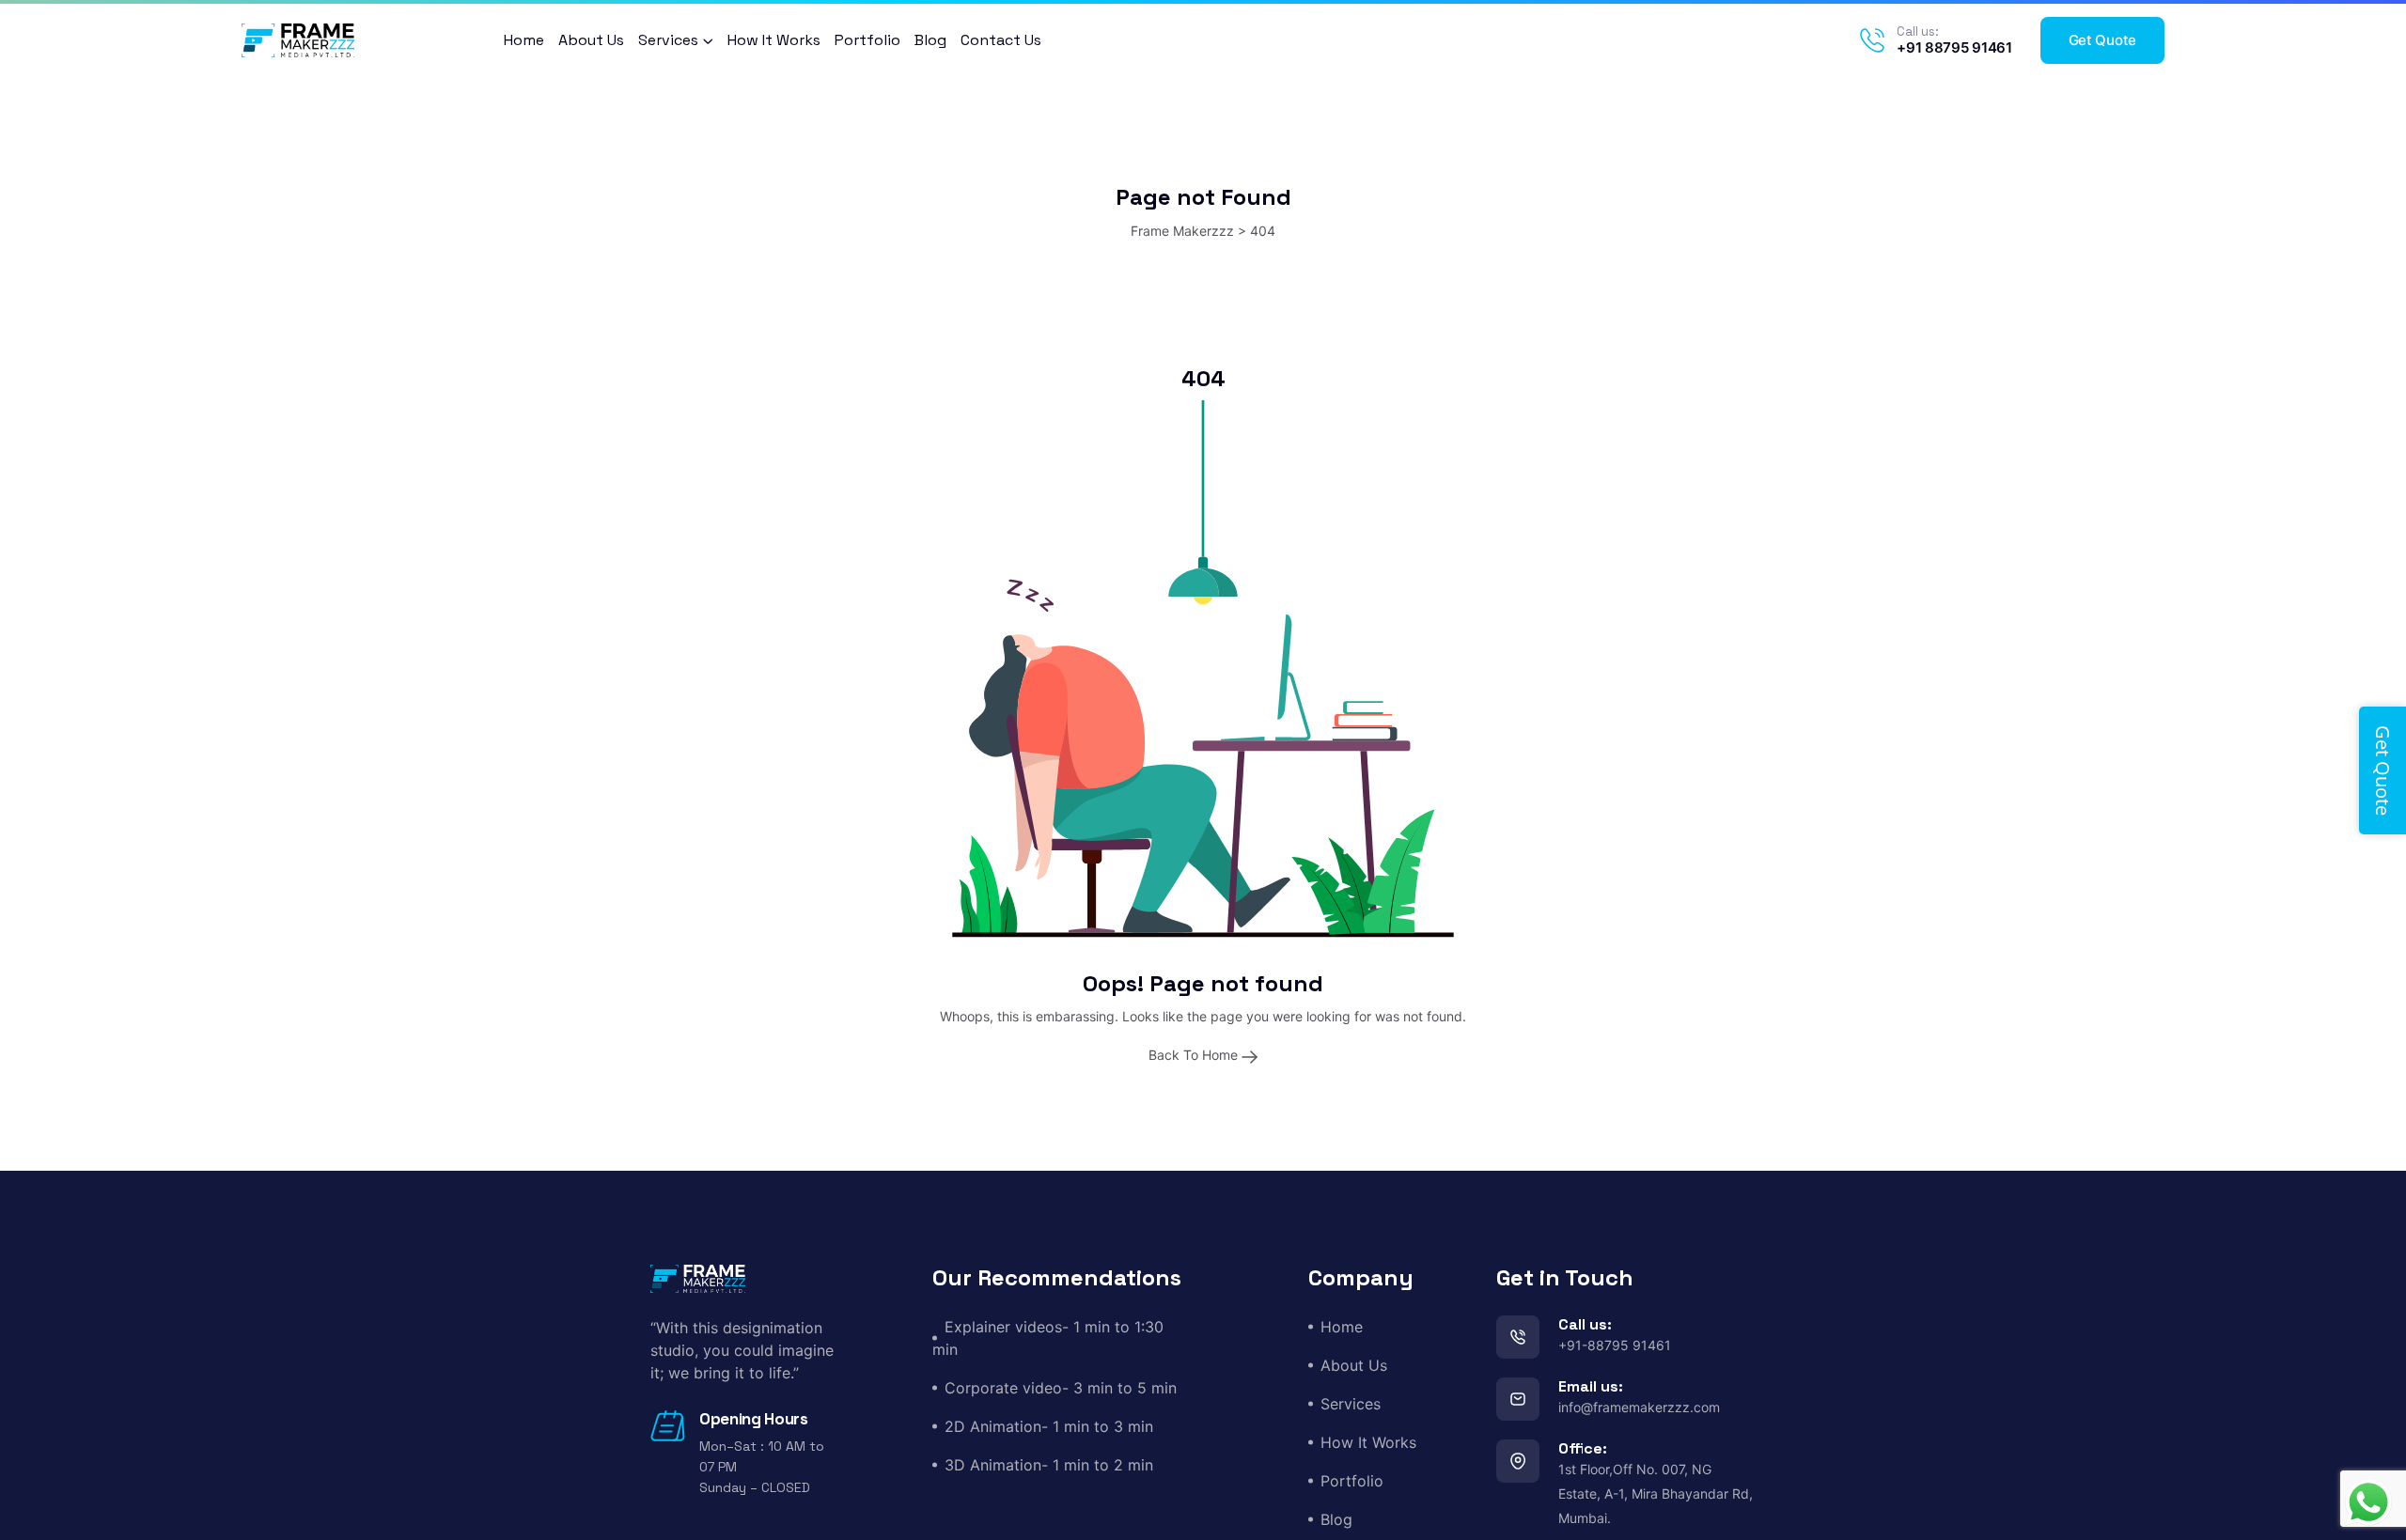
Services (668, 40)
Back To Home (1195, 1055)
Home (524, 40)
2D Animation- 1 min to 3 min (1049, 1426)
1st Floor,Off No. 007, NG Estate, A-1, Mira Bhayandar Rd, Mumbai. (1656, 1493)
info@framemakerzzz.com (1639, 1407)
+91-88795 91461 (1615, 1345)
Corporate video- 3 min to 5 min (1061, 1388)
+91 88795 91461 (1954, 47)
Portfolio (867, 40)
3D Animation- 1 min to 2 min (1049, 1465)
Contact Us (1001, 40)
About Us (591, 40)
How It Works (774, 40)
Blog (930, 40)
